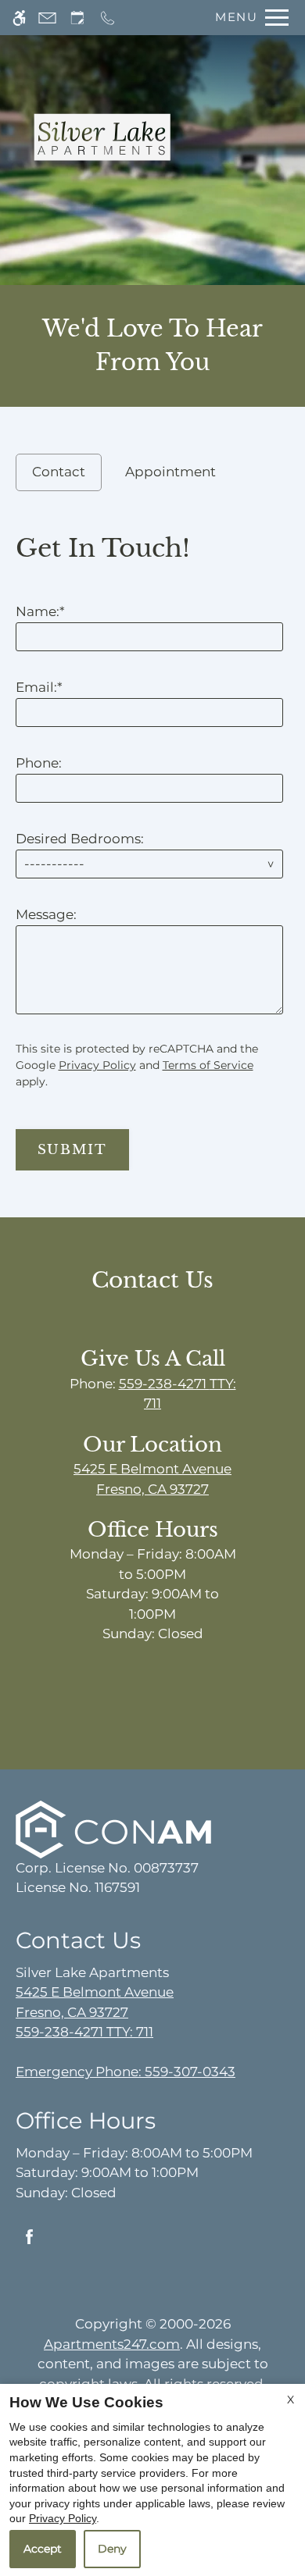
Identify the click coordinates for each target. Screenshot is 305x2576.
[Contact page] (47, 18)
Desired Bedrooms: (80, 839)
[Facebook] (29, 2243)
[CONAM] (113, 1828)
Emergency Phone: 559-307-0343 (126, 2072)
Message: (46, 914)
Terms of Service (208, 1065)
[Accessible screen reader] (19, 18)
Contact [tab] (59, 472)
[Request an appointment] (77, 18)
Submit (72, 1150)
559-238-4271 (84, 2032)
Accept (43, 2549)
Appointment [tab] (170, 472)
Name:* (40, 611)
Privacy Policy (97, 1065)
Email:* (39, 687)
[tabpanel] (153, 846)
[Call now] (108, 18)
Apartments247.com (112, 2344)
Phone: (39, 763)
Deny (112, 2549)
